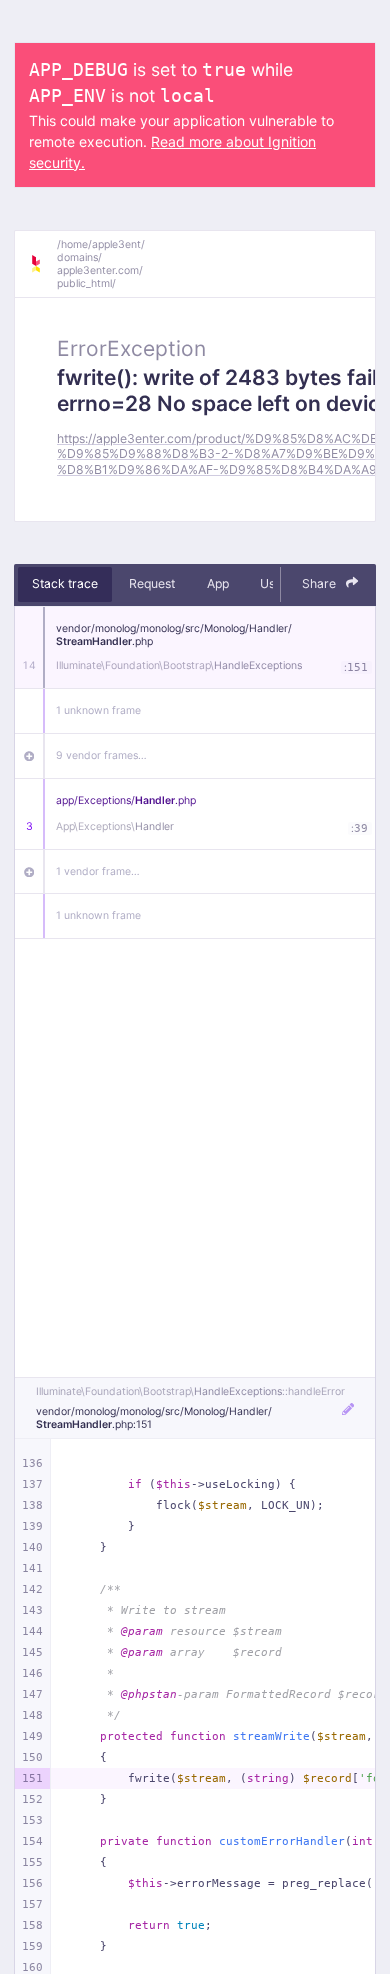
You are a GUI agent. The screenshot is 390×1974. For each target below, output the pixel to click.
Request (152, 583)
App (218, 583)
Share (320, 583)
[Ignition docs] (43, 264)
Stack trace (65, 583)
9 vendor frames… (101, 755)
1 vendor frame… (98, 871)
